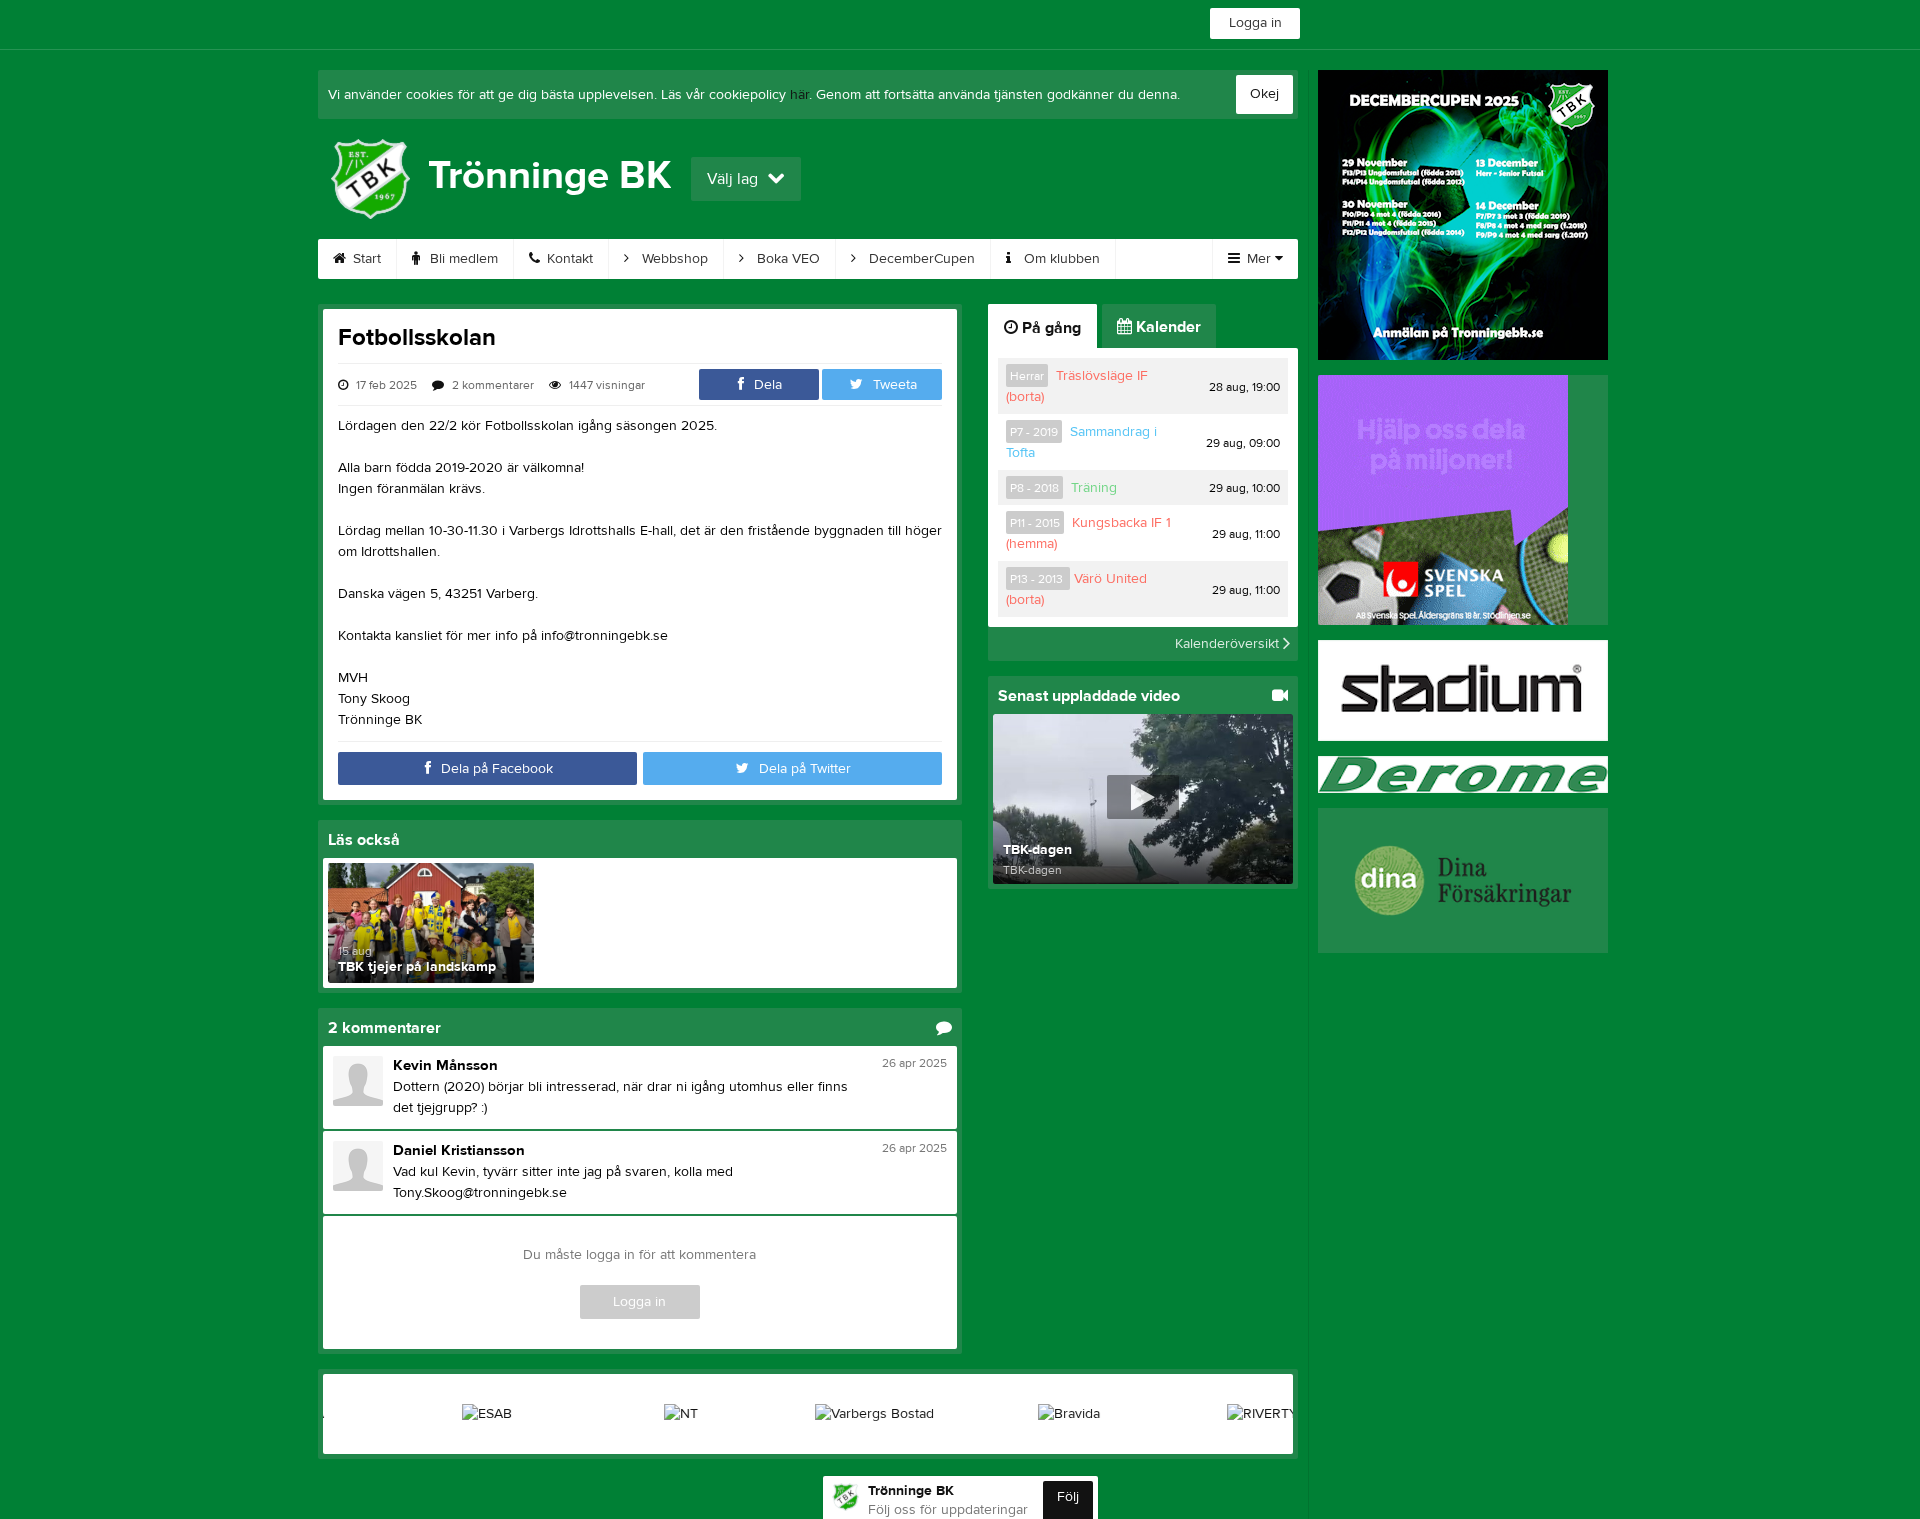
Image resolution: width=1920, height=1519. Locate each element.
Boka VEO (786, 259)
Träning (1094, 488)
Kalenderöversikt (1229, 644)
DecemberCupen (920, 259)
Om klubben (1060, 259)
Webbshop (673, 259)
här (799, 95)
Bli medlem (462, 259)
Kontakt (568, 259)
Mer (1259, 259)
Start (365, 259)
